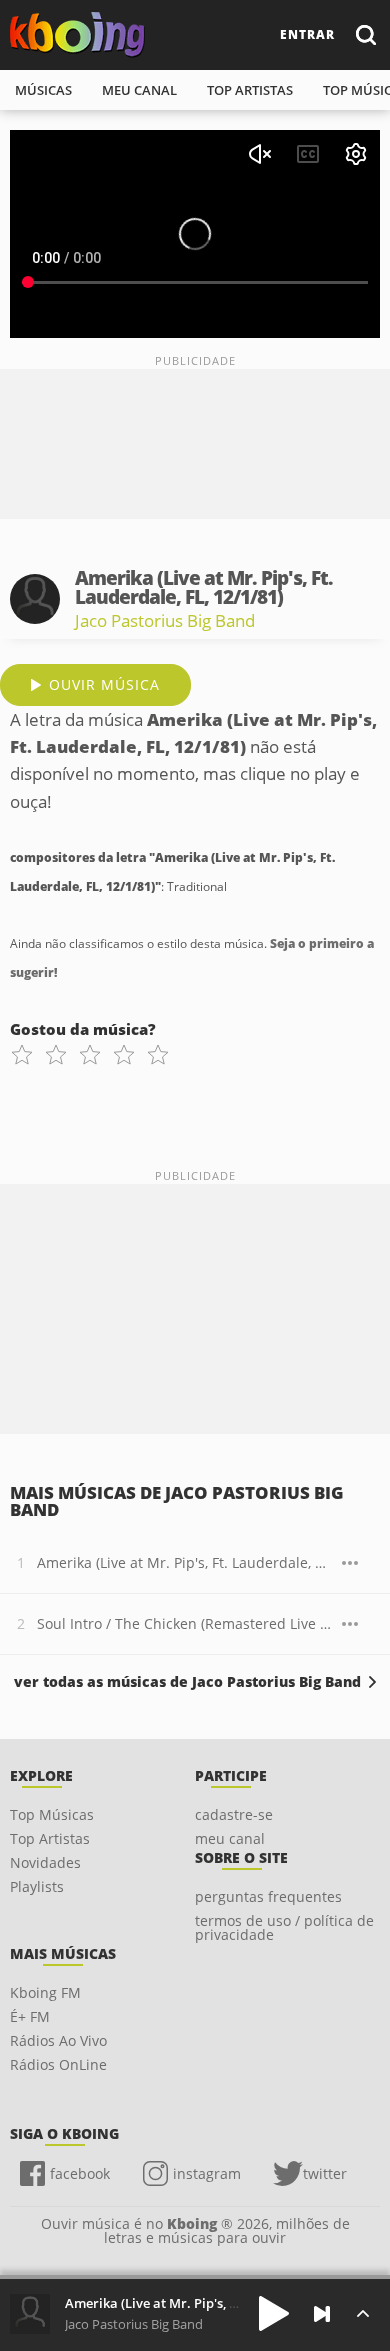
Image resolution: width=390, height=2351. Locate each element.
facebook (80, 2173)
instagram (207, 2173)
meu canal (139, 90)
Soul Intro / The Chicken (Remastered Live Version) (184, 1623)
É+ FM (30, 2016)
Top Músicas (52, 1814)
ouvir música (104, 684)
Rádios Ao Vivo (58, 2040)
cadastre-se (234, 1814)
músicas (43, 90)
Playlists (37, 1886)
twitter (325, 2173)
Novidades (45, 1862)
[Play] (274, 2313)
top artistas (250, 90)
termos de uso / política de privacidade (284, 1927)
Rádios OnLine (58, 2064)
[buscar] (365, 34)
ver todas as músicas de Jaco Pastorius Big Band (187, 1682)
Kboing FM (45, 1992)
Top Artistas (50, 1838)
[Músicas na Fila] (362, 2313)
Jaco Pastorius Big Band (165, 620)
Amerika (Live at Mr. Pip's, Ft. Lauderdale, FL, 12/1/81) (184, 1562)
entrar (307, 34)
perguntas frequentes (268, 1896)
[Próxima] (322, 2314)
